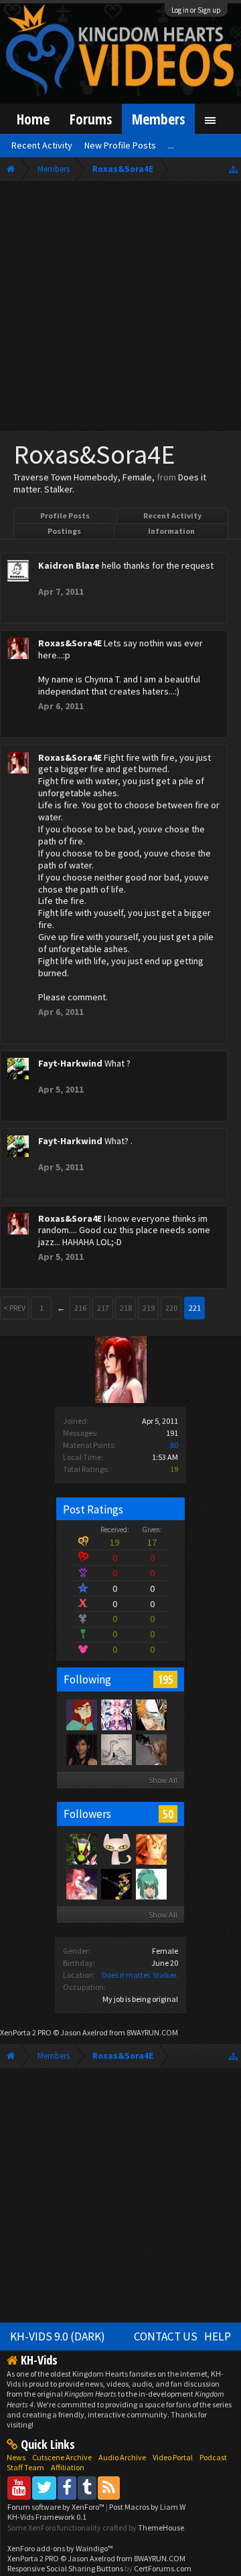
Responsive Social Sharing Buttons (65, 2568)
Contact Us (166, 2336)
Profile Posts (65, 516)
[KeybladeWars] (151, 1849)
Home (33, 119)
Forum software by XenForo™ (57, 2507)
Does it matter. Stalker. (140, 1975)
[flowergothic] (116, 1714)
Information (171, 531)
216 (80, 1308)
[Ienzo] (116, 1749)
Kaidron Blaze (69, 565)
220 (171, 1308)
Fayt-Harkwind (70, 1063)
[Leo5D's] (151, 1883)
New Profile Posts (120, 145)
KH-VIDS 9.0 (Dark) (58, 2336)
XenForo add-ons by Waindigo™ (60, 2548)
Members (158, 119)
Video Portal (173, 2457)
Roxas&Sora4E (70, 643)
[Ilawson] (116, 1883)
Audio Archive (122, 2457)
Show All (163, 1780)
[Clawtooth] (81, 1714)
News (16, 2457)
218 (126, 1308)
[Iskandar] (81, 1883)
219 (149, 1308)
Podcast (213, 2457)
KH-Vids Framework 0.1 (47, 2517)
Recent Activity (172, 516)
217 (103, 1308)
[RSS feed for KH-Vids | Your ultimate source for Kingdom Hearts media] (109, 2487)
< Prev (14, 1308)
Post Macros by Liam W (147, 2507)
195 (165, 1679)
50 (168, 1814)
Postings (64, 531)
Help (218, 2336)
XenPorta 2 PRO (26, 2032)
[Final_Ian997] (151, 1714)
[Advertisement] (120, 309)
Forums (91, 119)
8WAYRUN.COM (152, 2032)
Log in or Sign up (196, 10)
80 (174, 1445)
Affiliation (68, 2467)
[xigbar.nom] (116, 1849)
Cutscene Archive (62, 2457)
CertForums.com (163, 2568)
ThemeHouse (161, 2527)
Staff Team (25, 2467)
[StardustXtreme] (81, 1749)
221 (195, 1308)
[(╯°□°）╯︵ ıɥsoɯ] (151, 1749)
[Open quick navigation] (233, 169)
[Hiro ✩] (81, 1849)
